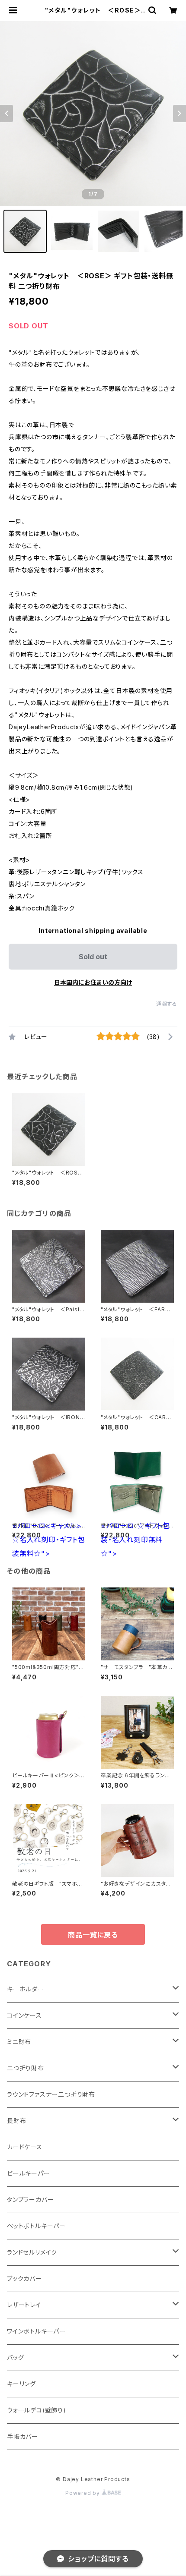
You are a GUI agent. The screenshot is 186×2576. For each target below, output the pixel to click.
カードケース (25, 2147)
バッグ (15, 2357)
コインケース (24, 2015)
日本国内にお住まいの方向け (93, 982)
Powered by (83, 2493)
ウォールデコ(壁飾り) (37, 2410)
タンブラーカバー (30, 2200)
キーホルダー (26, 1989)
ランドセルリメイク (32, 2252)
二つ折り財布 (26, 2068)
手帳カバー (22, 2436)
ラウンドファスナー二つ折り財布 (51, 2094)
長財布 (16, 2121)
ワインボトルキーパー (36, 2331)
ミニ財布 (19, 2042)
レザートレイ (24, 2305)
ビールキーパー (29, 2173)
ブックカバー (24, 2278)
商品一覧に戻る (93, 1935)
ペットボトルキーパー (36, 2226)
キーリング (21, 2384)
